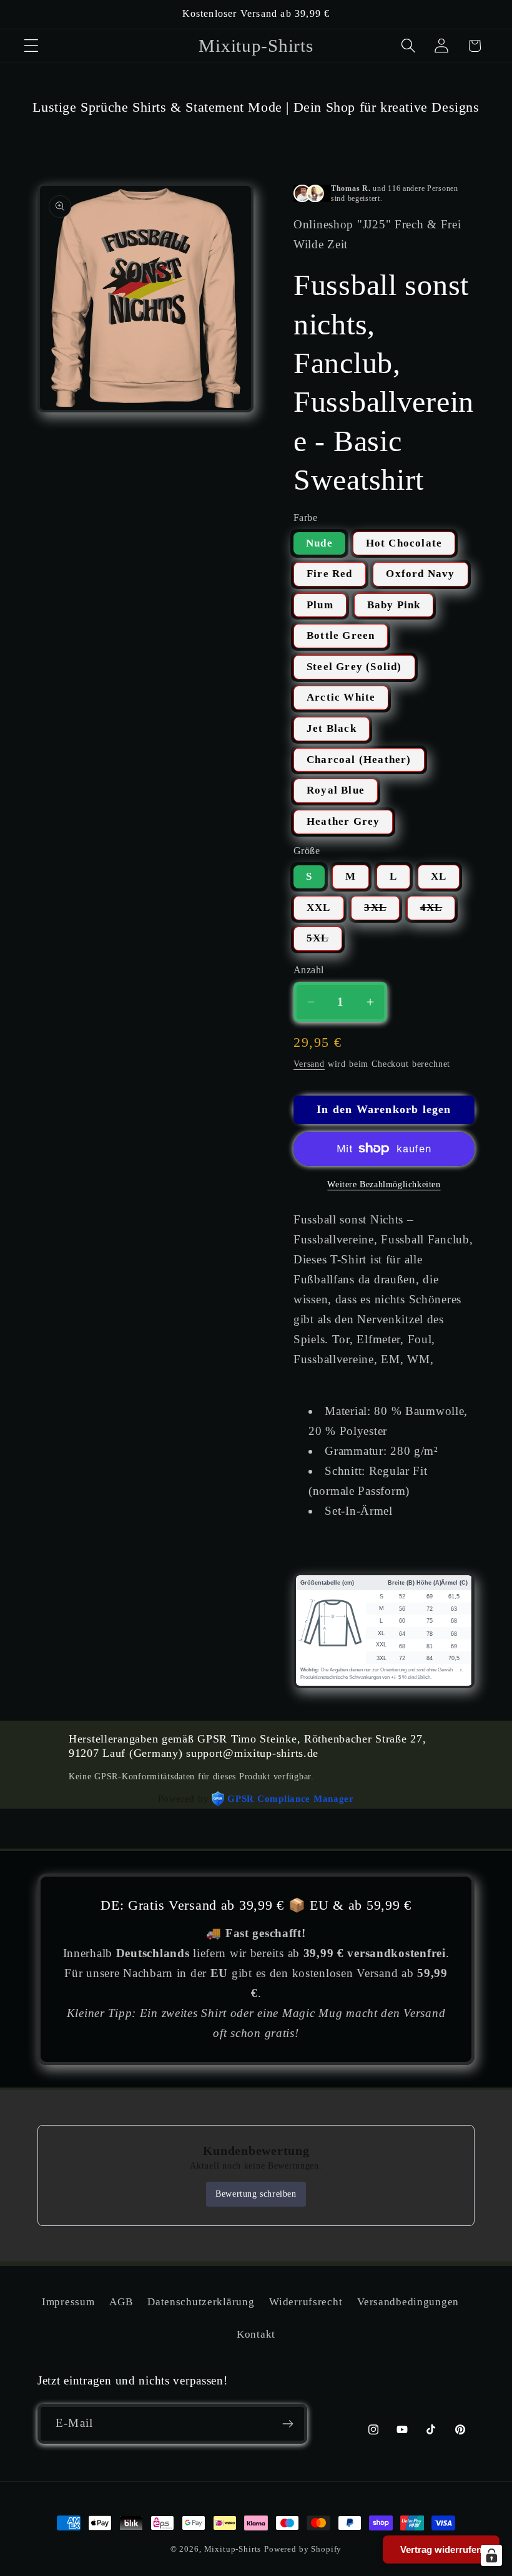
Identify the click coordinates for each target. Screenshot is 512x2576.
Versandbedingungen (408, 2302)
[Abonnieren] (288, 2424)
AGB (121, 2302)
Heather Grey (343, 821)
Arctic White (341, 697)
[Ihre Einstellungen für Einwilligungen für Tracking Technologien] (491, 2555)
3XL (382, 911)
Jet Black (332, 728)
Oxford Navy (420, 574)
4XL (438, 911)
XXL (319, 907)
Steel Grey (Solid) (354, 667)
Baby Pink (394, 605)
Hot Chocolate (404, 543)
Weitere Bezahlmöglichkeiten (384, 1184)
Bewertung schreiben (256, 2194)
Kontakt (256, 2334)
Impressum (68, 2302)
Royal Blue (336, 790)
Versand (309, 1064)
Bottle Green (341, 635)
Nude (319, 543)
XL (439, 876)
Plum (320, 605)
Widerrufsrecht (306, 2302)
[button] (32, 46)
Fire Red (330, 574)
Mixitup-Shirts (233, 2549)
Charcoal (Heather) (359, 760)
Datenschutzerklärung (201, 2302)
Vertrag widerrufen (441, 2549)
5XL (324, 941)
